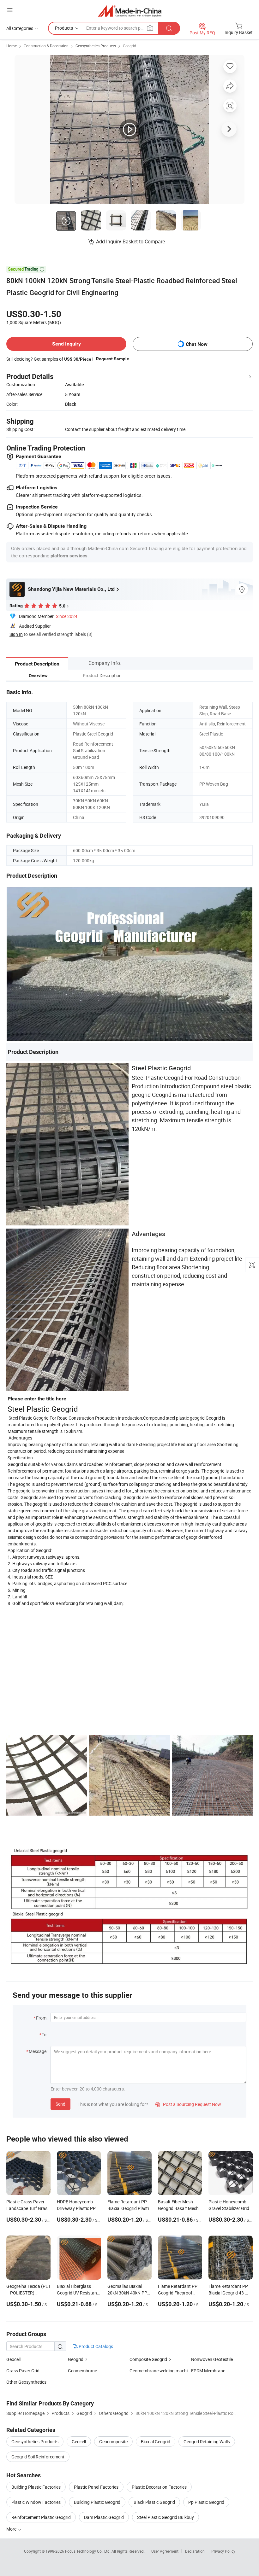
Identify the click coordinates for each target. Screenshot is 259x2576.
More (12, 2529)
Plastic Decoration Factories (159, 2487)
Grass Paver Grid (23, 2371)
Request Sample (113, 359)
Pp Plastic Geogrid (206, 2502)
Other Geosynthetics (26, 2382)
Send (60, 2104)
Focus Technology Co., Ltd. (88, 2551)
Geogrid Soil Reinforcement (38, 2457)
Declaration (195, 2551)
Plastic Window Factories (36, 2502)
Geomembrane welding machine (160, 2371)
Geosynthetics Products (96, 46)
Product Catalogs (95, 2346)
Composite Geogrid (148, 2359)
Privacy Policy (223, 2551)
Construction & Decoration (46, 46)
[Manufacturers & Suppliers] (130, 11)
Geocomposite (113, 2442)
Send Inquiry (66, 344)
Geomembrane (82, 2371)
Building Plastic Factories (36, 2487)
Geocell (13, 2359)
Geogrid (129, 46)
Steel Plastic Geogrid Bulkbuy (166, 2517)
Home (12, 46)
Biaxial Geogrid (156, 2442)
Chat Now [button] (197, 344)
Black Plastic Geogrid (154, 2502)
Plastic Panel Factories (96, 2487)
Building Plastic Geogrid (97, 2502)
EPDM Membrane (208, 2371)
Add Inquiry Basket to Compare (130, 241)
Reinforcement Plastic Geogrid (41, 2517)
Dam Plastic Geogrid (104, 2517)
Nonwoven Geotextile (212, 2359)
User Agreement (165, 2551)
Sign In (16, 634)
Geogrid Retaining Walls (207, 2442)
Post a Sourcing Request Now (188, 2104)
